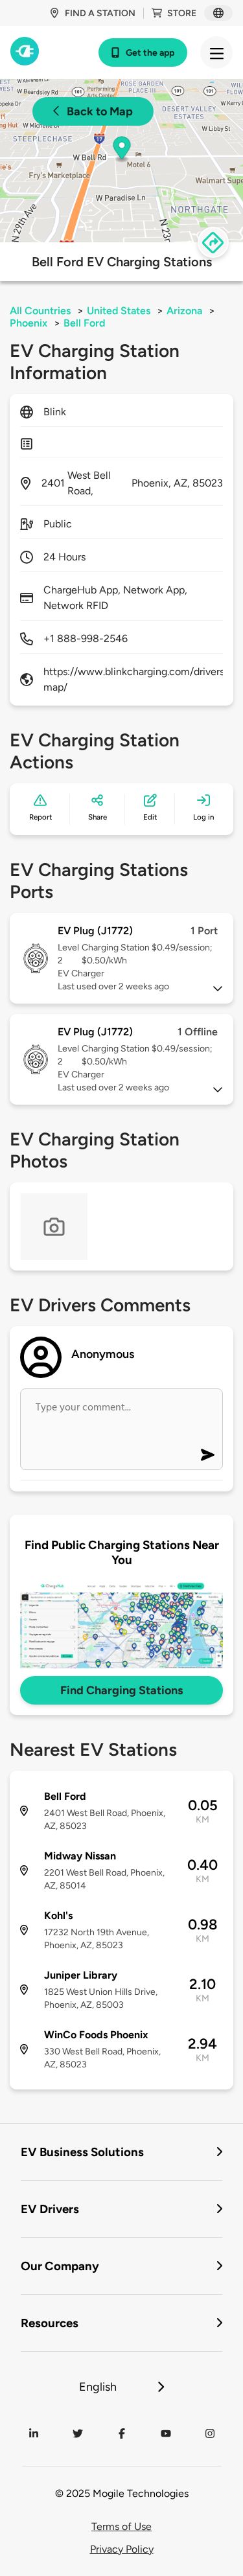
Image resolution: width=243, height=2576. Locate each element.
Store (182, 13)
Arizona (184, 311)
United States (119, 311)
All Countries (40, 311)
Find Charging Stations (121, 1690)
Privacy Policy (122, 2549)
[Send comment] (208, 1455)
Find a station (100, 13)
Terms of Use (121, 2526)
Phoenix (29, 323)
